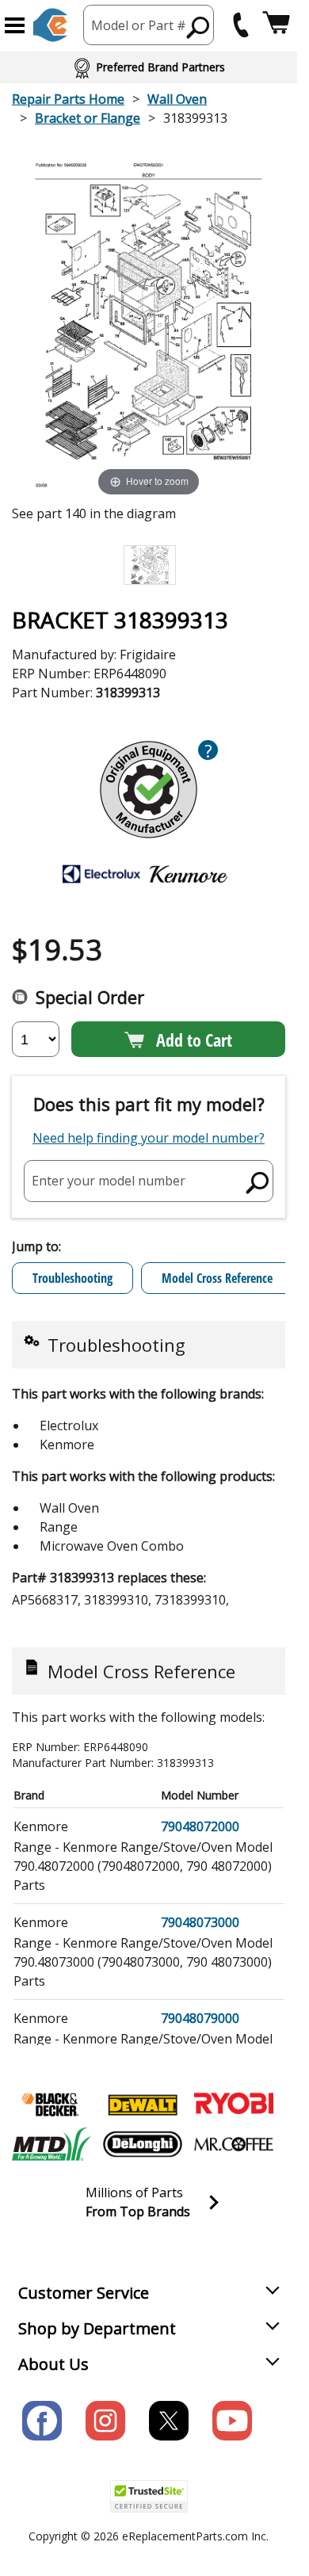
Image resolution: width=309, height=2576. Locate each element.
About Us (53, 2364)
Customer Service (84, 2293)
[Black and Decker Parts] (51, 2105)
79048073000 (200, 1922)
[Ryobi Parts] (234, 2105)
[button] (15, 25)
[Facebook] (42, 2421)
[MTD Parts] (51, 2144)
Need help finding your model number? (149, 1138)
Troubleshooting (72, 1278)
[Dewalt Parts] (143, 2105)
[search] (198, 27)
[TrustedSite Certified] (149, 2496)
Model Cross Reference (217, 1278)
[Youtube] (232, 2421)
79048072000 (200, 1826)
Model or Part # (139, 25)
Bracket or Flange (88, 118)
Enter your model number (109, 1181)
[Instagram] (105, 2421)
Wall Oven (177, 99)
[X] (169, 2421)
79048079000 (200, 2018)
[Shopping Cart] (276, 25)
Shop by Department (97, 2328)
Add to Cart (194, 1040)
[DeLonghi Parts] (143, 2144)
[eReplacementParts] (50, 25)
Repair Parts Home (68, 99)
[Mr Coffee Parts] (234, 2144)
